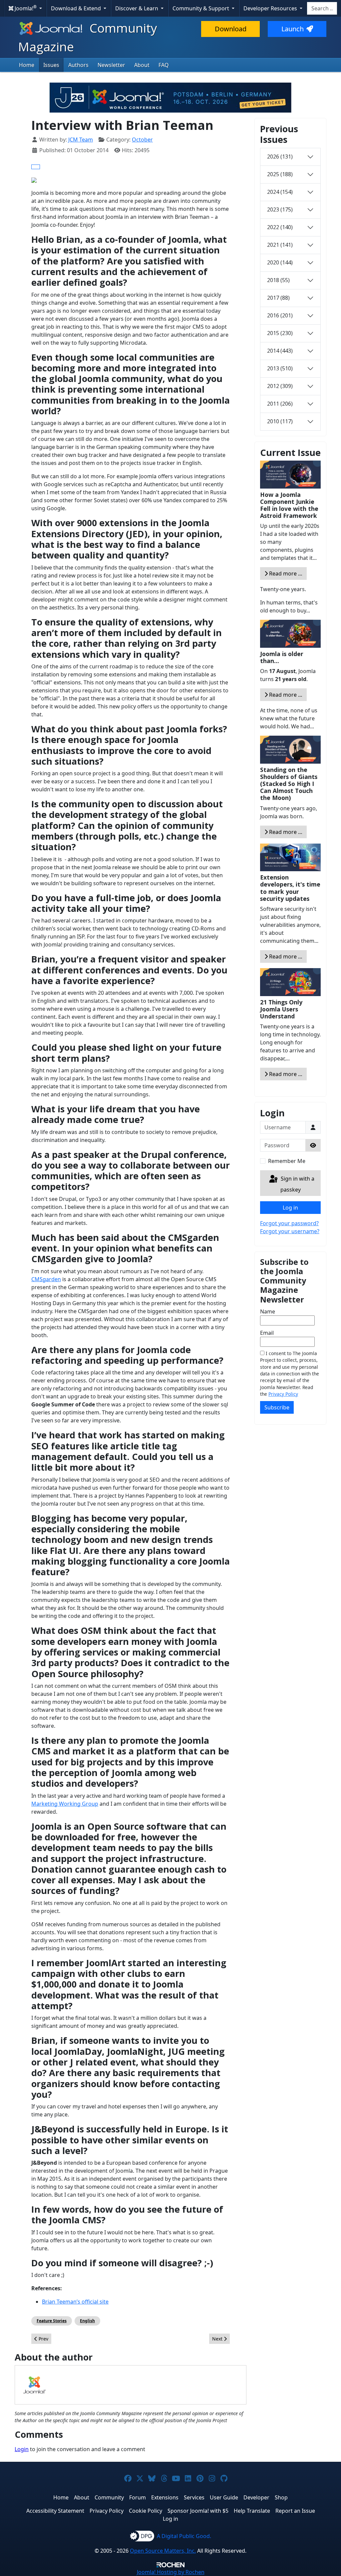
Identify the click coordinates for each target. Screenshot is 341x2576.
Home (27, 65)
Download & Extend (77, 8)
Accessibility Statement (55, 2511)
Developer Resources (271, 8)
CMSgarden (46, 1279)
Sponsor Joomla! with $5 (198, 2511)
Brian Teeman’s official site (75, 2302)
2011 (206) (280, 404)
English (87, 2321)
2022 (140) (280, 227)
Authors (78, 65)
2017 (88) (278, 298)
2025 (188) (280, 174)
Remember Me (287, 1161)
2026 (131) (280, 157)
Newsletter (111, 65)
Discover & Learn (137, 8)
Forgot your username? (290, 1231)
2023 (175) (280, 209)
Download (231, 29)
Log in (290, 1208)
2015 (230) (280, 333)
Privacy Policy (283, 1394)
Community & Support (201, 8)
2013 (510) (280, 368)
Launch (293, 29)
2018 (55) (278, 280)
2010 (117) (280, 421)
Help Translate (252, 2511)
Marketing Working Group (65, 1804)
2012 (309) (280, 386)
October (142, 140)
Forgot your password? (289, 1223)
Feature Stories (52, 2321)
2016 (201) (280, 315)
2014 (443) (280, 351)
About (142, 65)
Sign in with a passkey (297, 1184)
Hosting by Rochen (171, 2572)
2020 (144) (280, 262)
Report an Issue (295, 2511)
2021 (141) (280, 245)
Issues (51, 65)
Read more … (285, 573)
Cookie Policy (146, 2511)
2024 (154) (280, 192)
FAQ (164, 65)
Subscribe (277, 1407)
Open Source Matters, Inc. (163, 2551)
